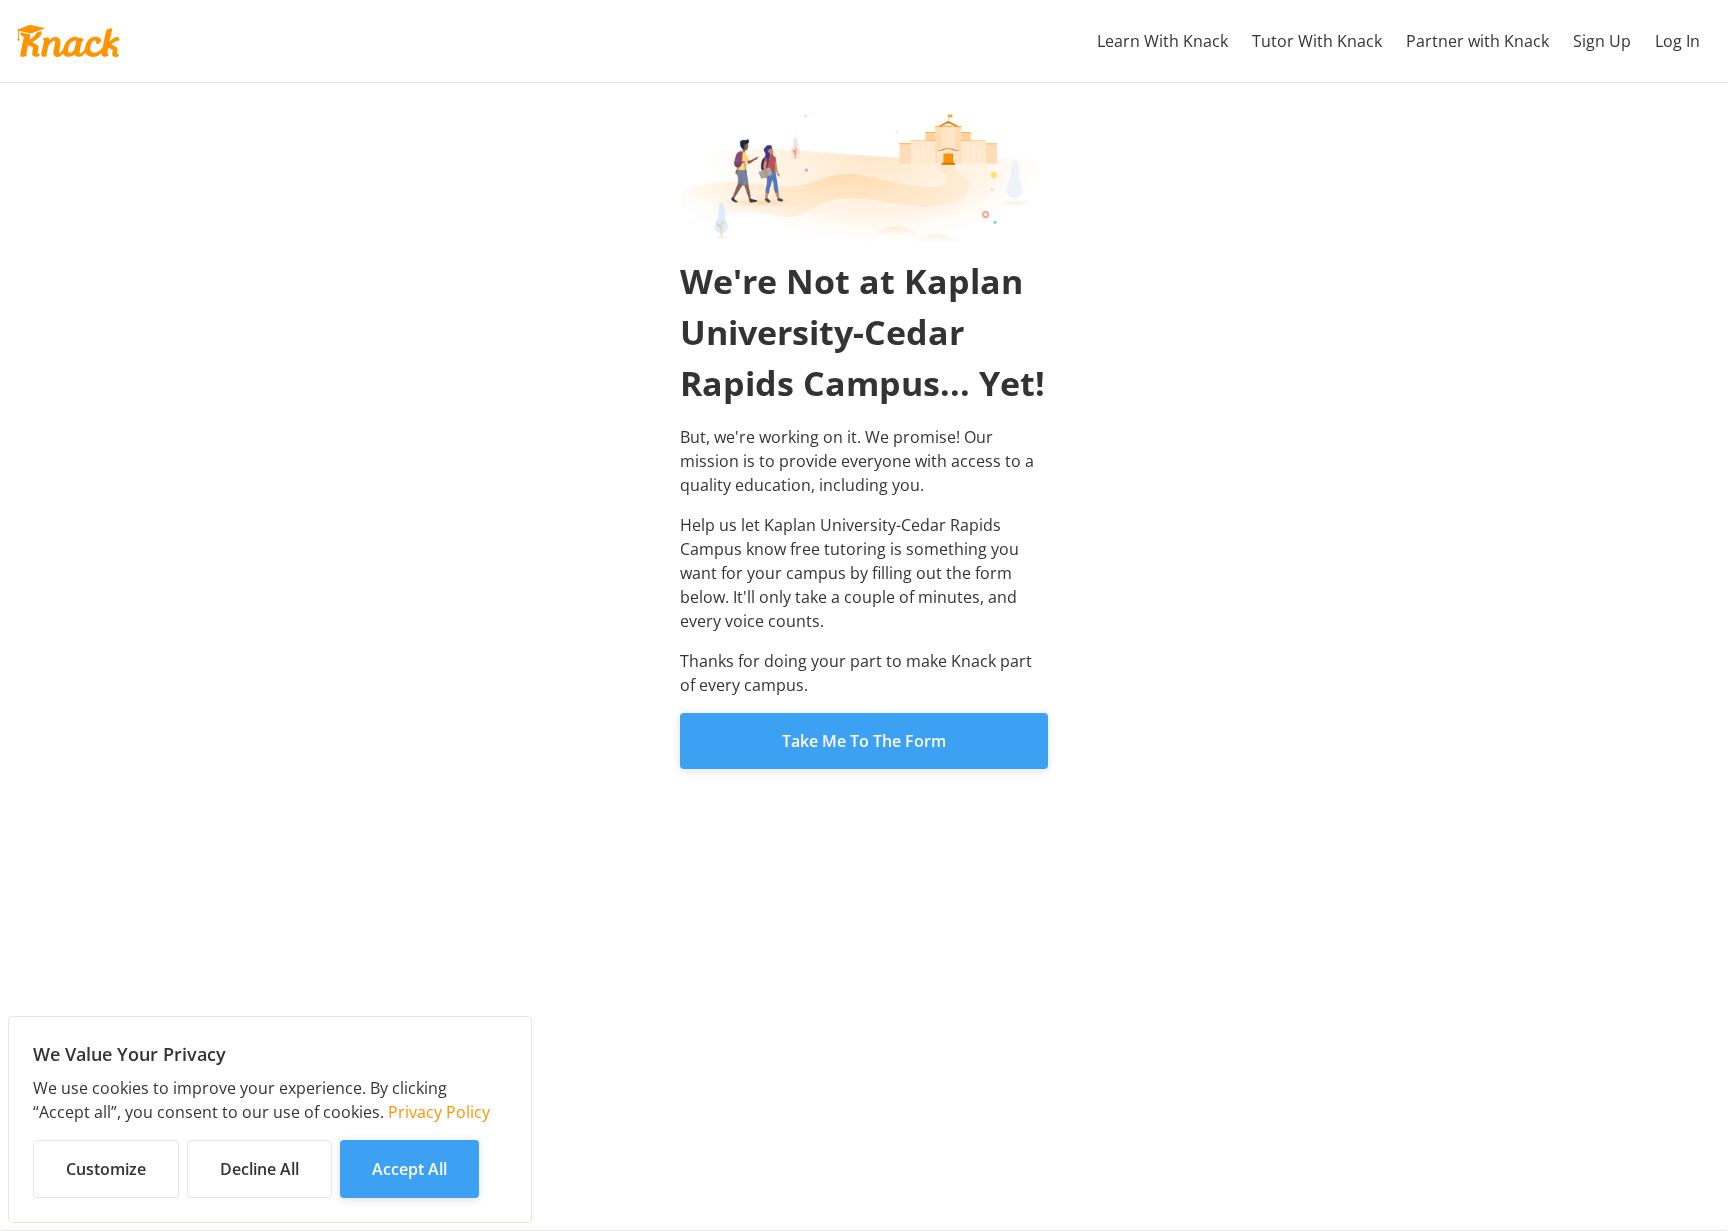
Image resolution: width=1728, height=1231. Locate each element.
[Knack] (68, 41)
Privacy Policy (439, 1112)
